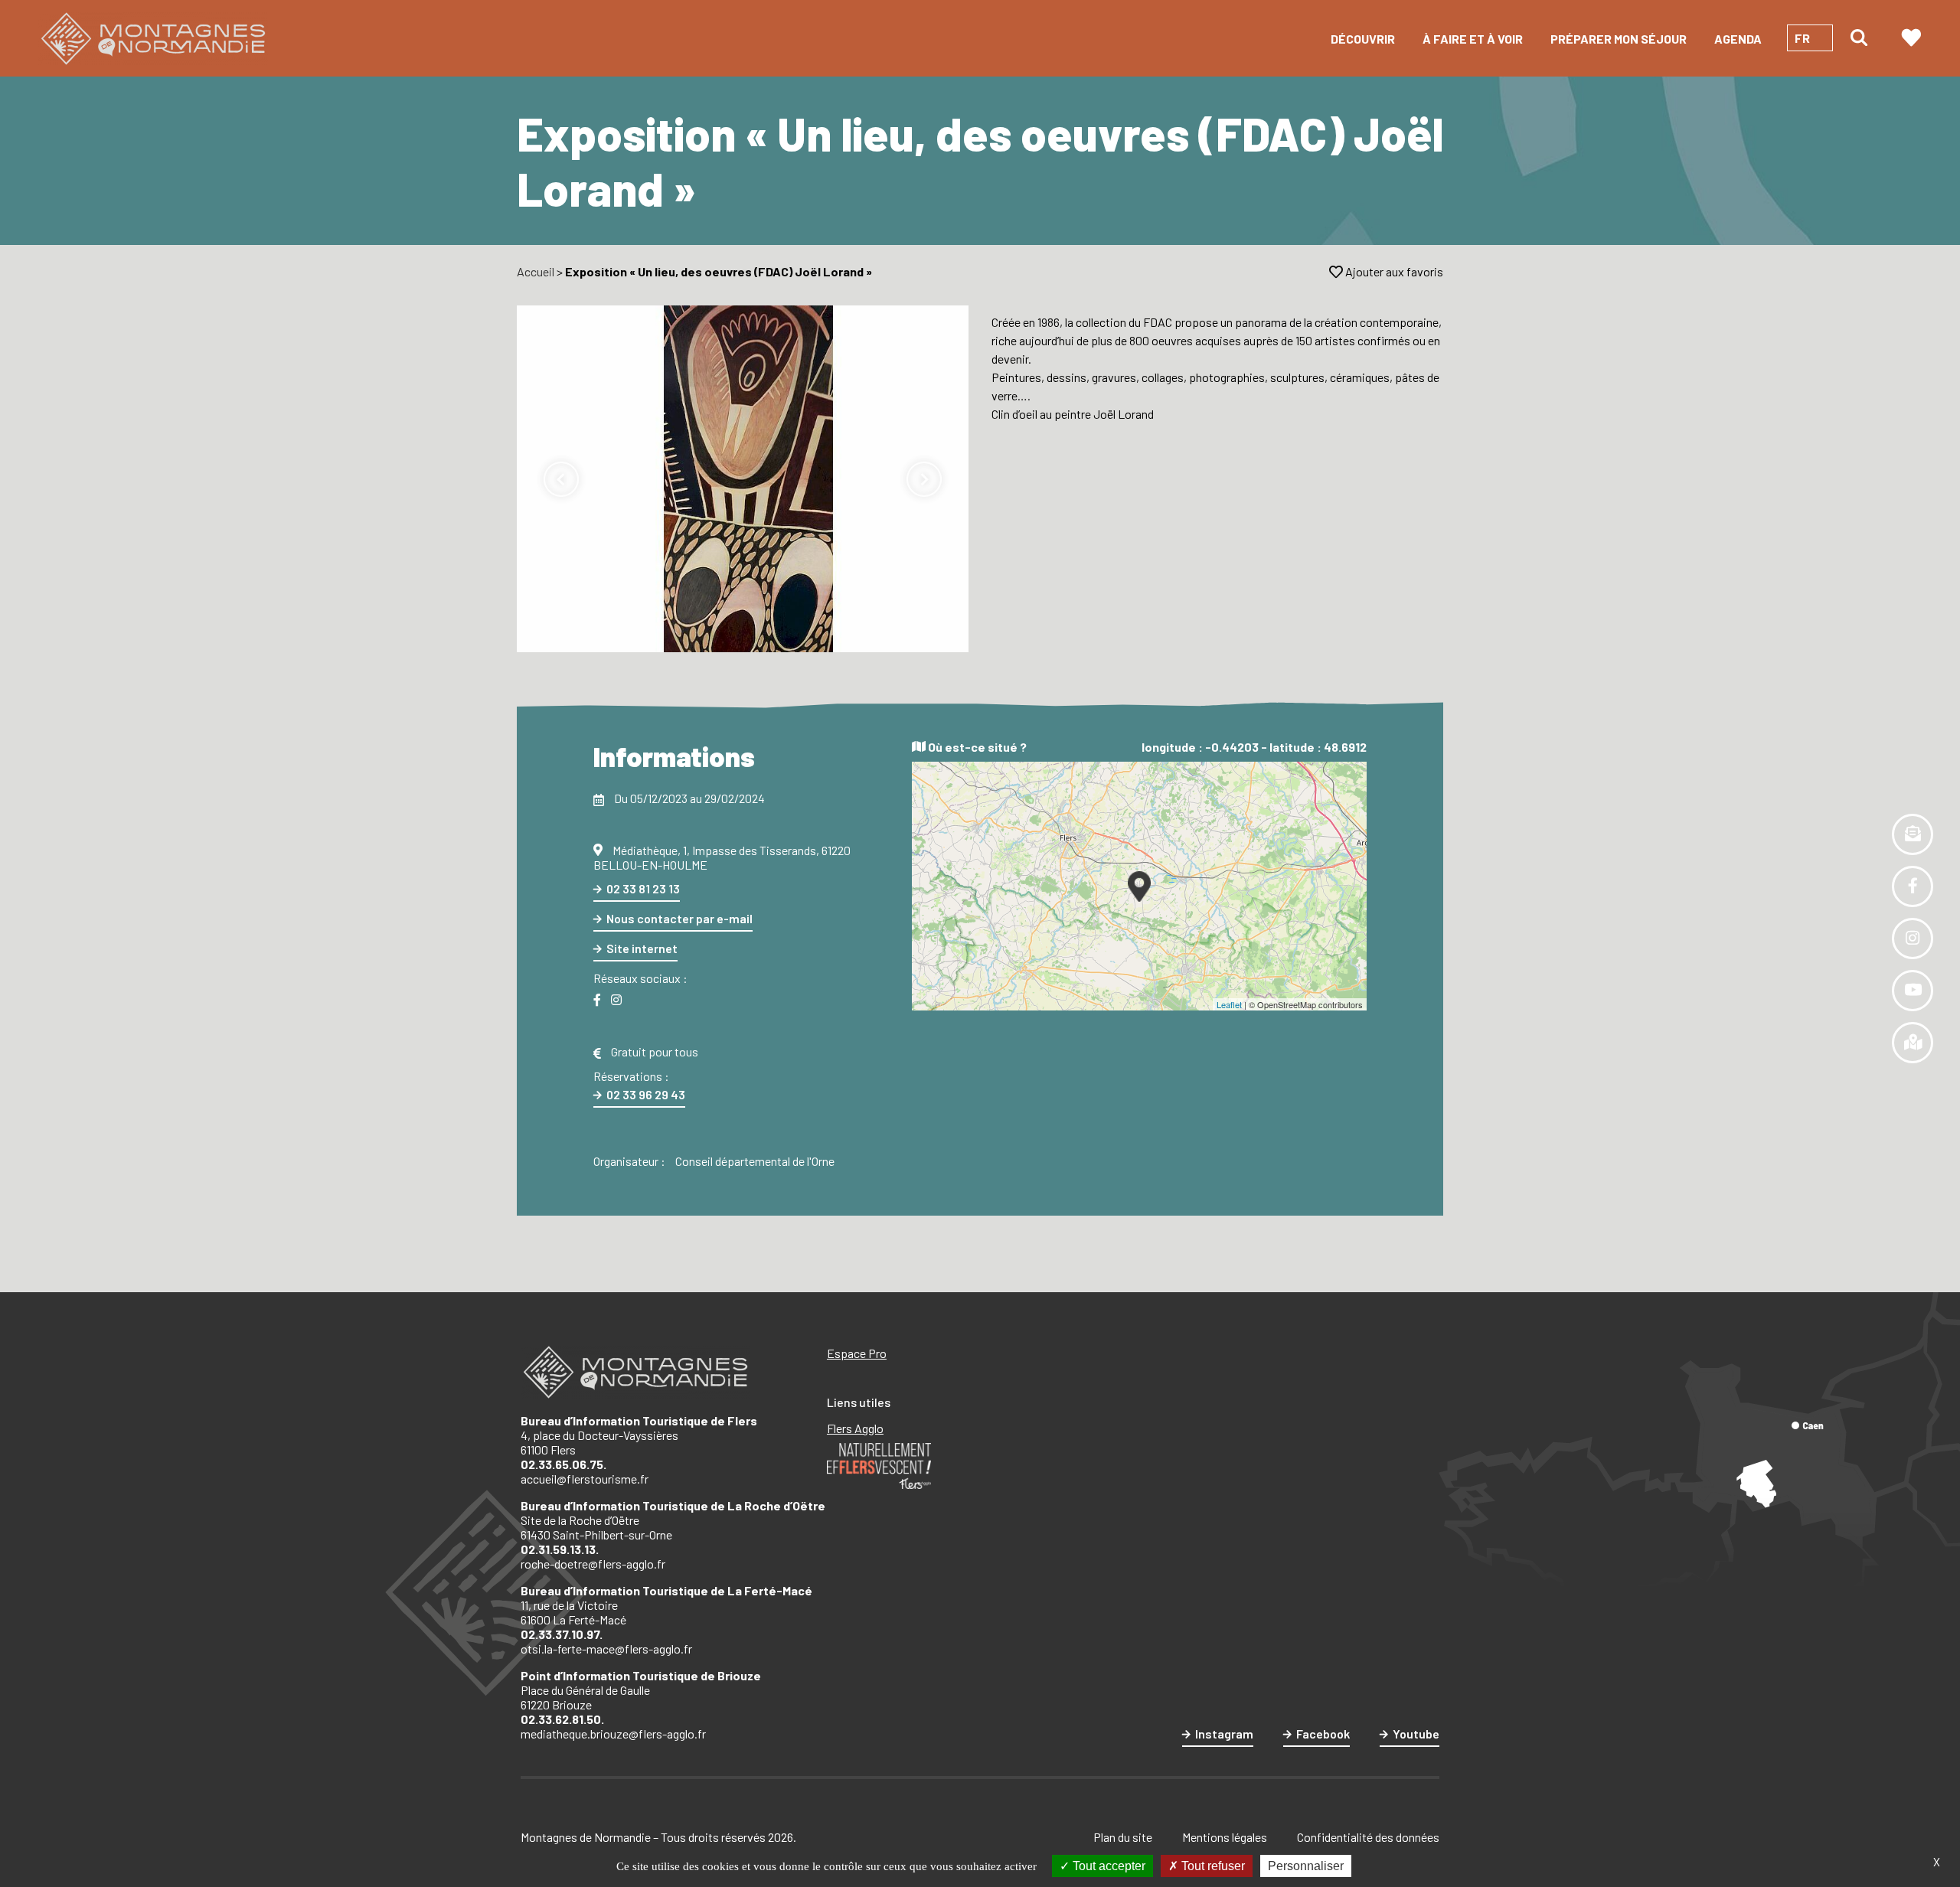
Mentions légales (1225, 1837)
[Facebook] (597, 1000)
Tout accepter (1107, 1866)
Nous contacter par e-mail (679, 918)
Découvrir (1363, 39)
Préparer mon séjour (1619, 39)
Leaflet (1229, 1004)
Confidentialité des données (1368, 1837)
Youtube (1416, 1734)
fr (1802, 38)
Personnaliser (1306, 1866)
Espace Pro (857, 1353)
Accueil (536, 271)
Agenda (1738, 39)
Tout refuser (1212, 1866)
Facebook (1323, 1734)
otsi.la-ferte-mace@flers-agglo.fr (606, 1649)
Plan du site (1123, 1837)
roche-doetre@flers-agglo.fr (593, 1564)
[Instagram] (616, 1000)
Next (924, 479)
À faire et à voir (1473, 39)
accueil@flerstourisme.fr (585, 1479)
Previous (561, 479)
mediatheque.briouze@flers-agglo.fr (613, 1734)
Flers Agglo (855, 1428)
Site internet (642, 948)
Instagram (1224, 1734)
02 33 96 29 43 (646, 1094)
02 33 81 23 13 (643, 888)
